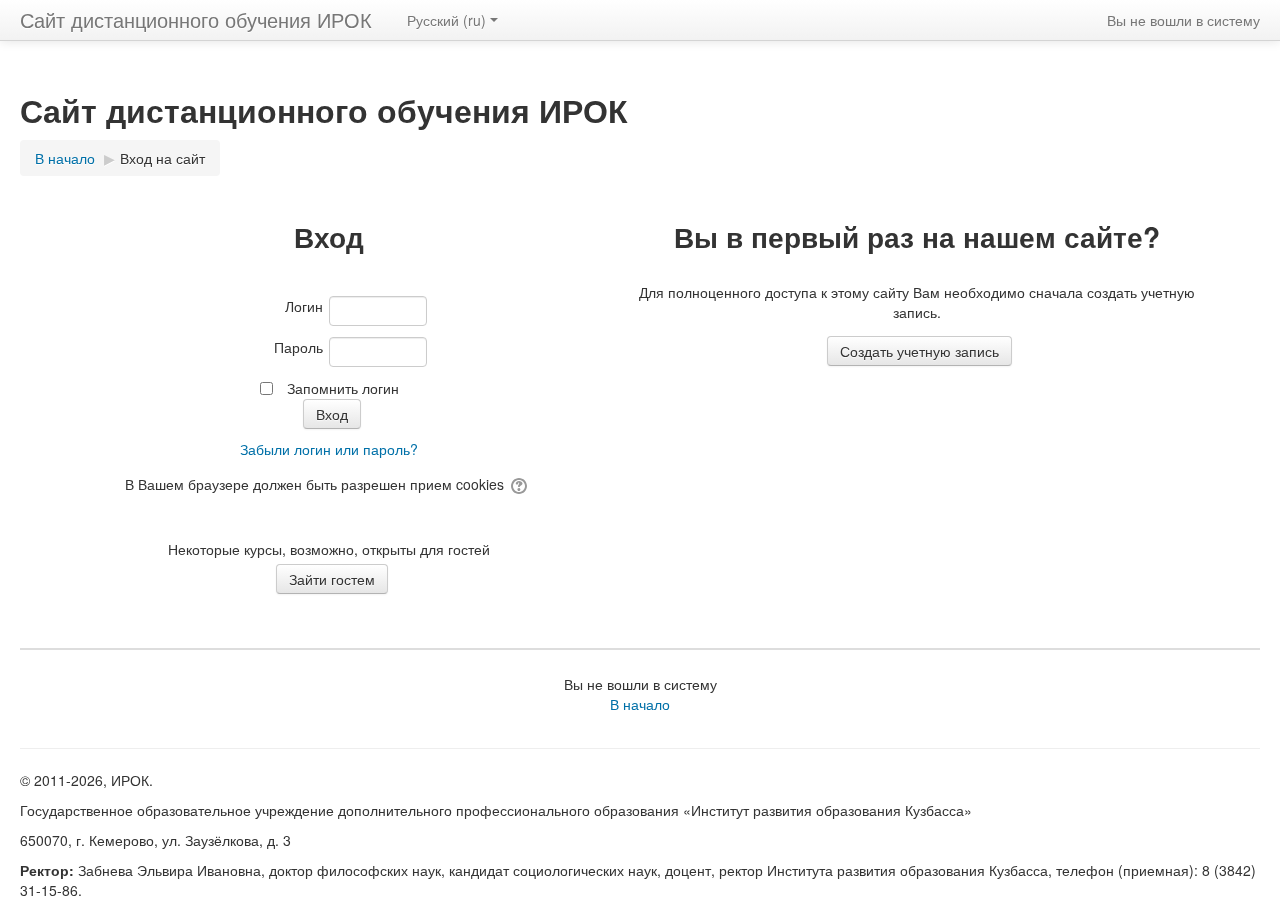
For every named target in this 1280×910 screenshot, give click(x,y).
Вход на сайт (162, 158)
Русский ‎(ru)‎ (446, 20)
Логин (304, 306)
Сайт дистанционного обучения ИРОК (196, 19)
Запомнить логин (343, 388)
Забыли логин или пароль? (329, 449)
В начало (640, 704)
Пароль (298, 347)
